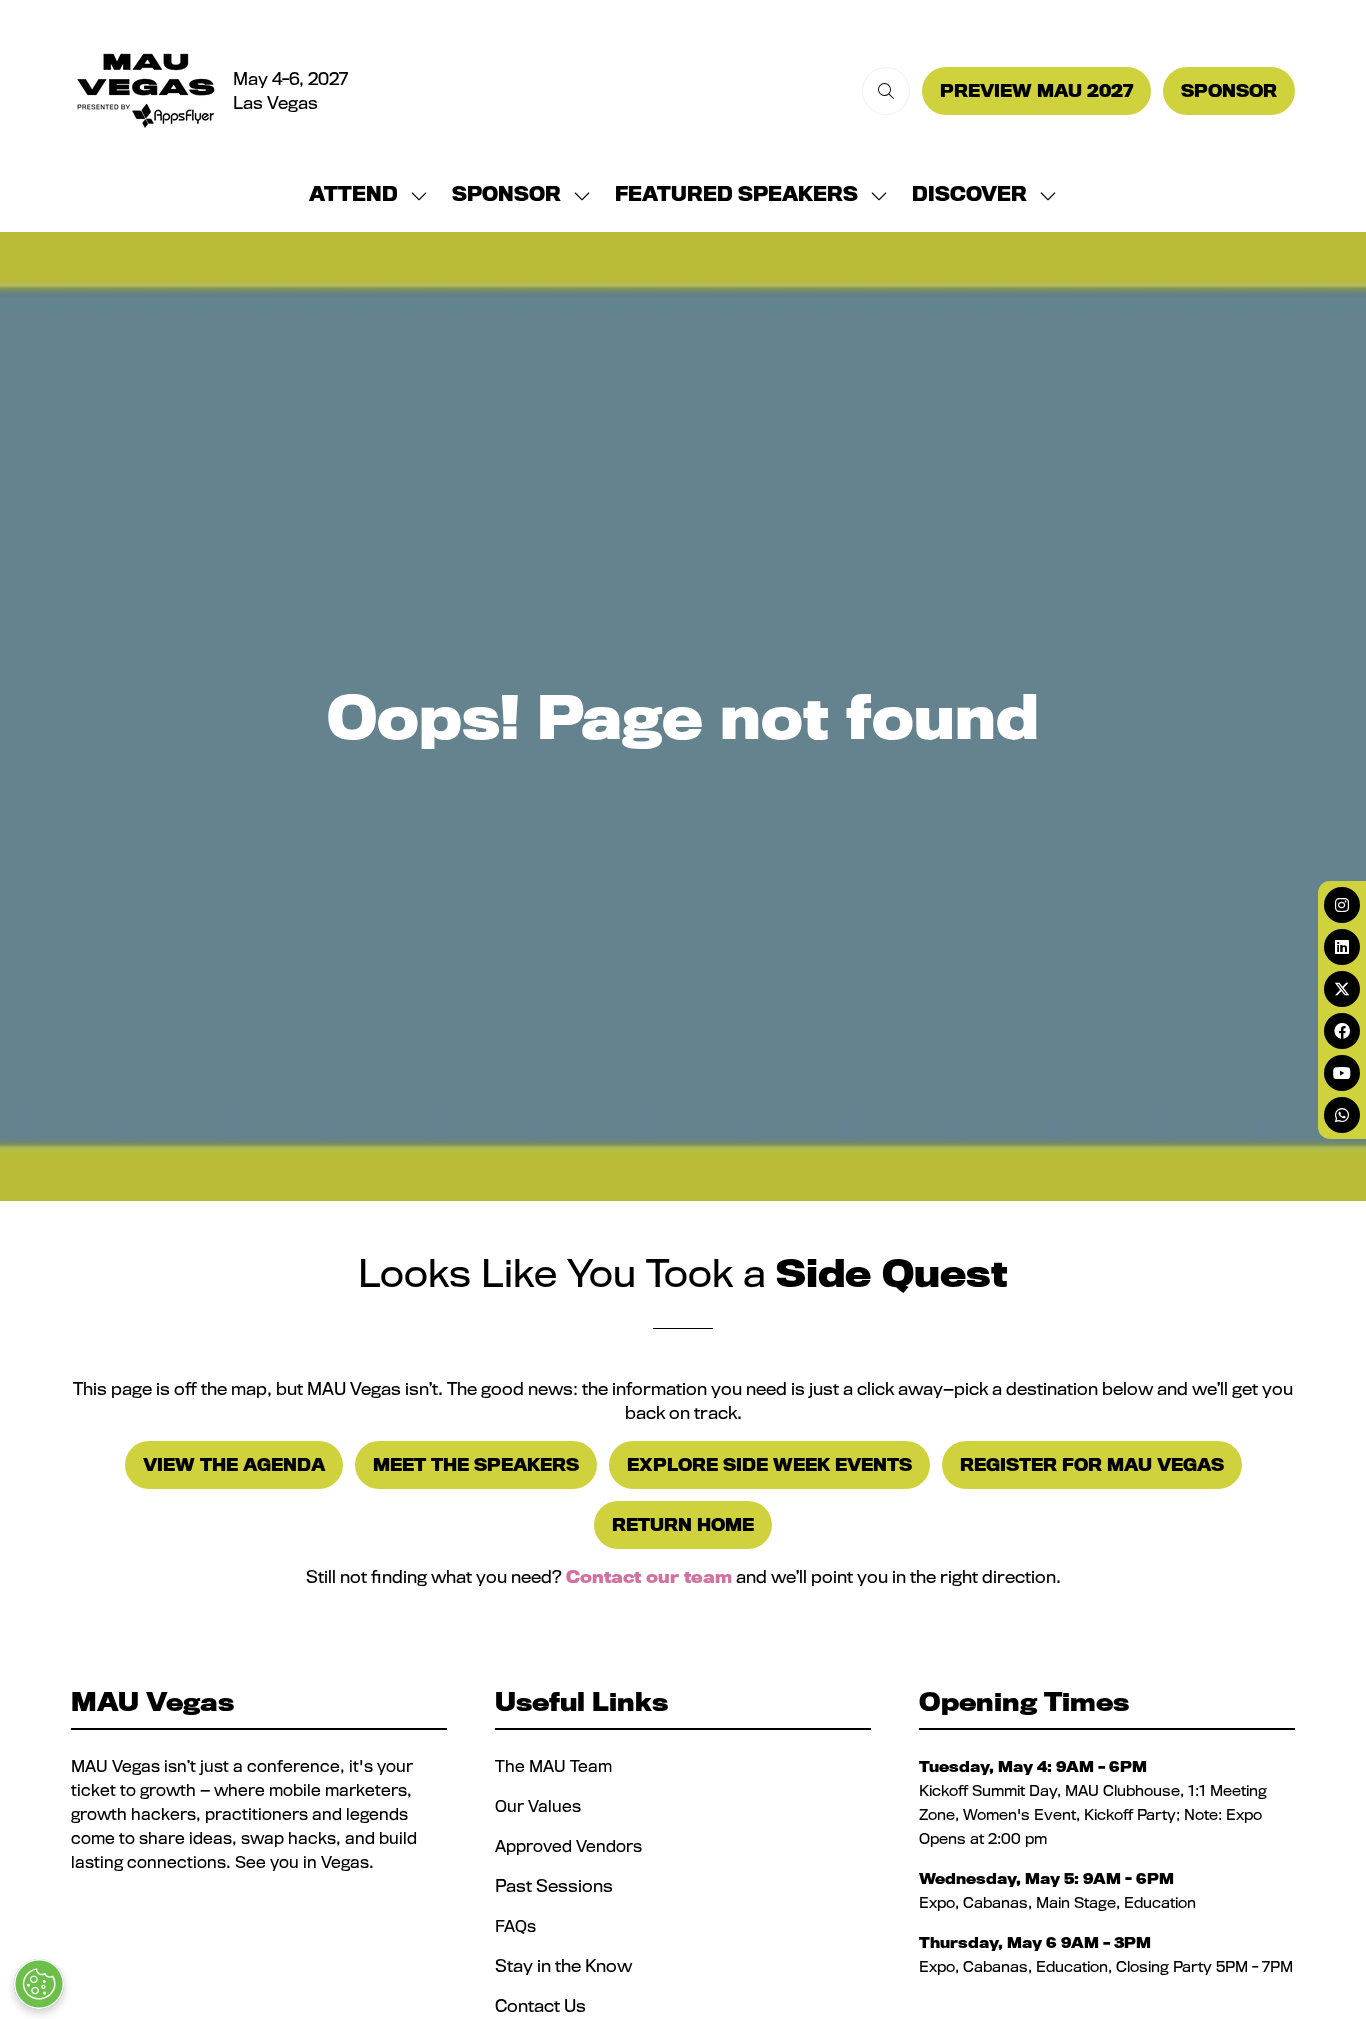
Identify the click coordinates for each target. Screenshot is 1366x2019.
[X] (1342, 989)
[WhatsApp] (1342, 1115)
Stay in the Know (563, 1965)
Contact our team (649, 1576)
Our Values (540, 1806)
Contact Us (540, 2005)
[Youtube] (1342, 1073)
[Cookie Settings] (39, 1984)
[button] (886, 91)
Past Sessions (554, 1885)
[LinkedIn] (1342, 947)
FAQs (515, 1926)
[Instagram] (1342, 905)
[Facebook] (1342, 1031)
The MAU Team (553, 1766)
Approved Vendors (570, 1846)
